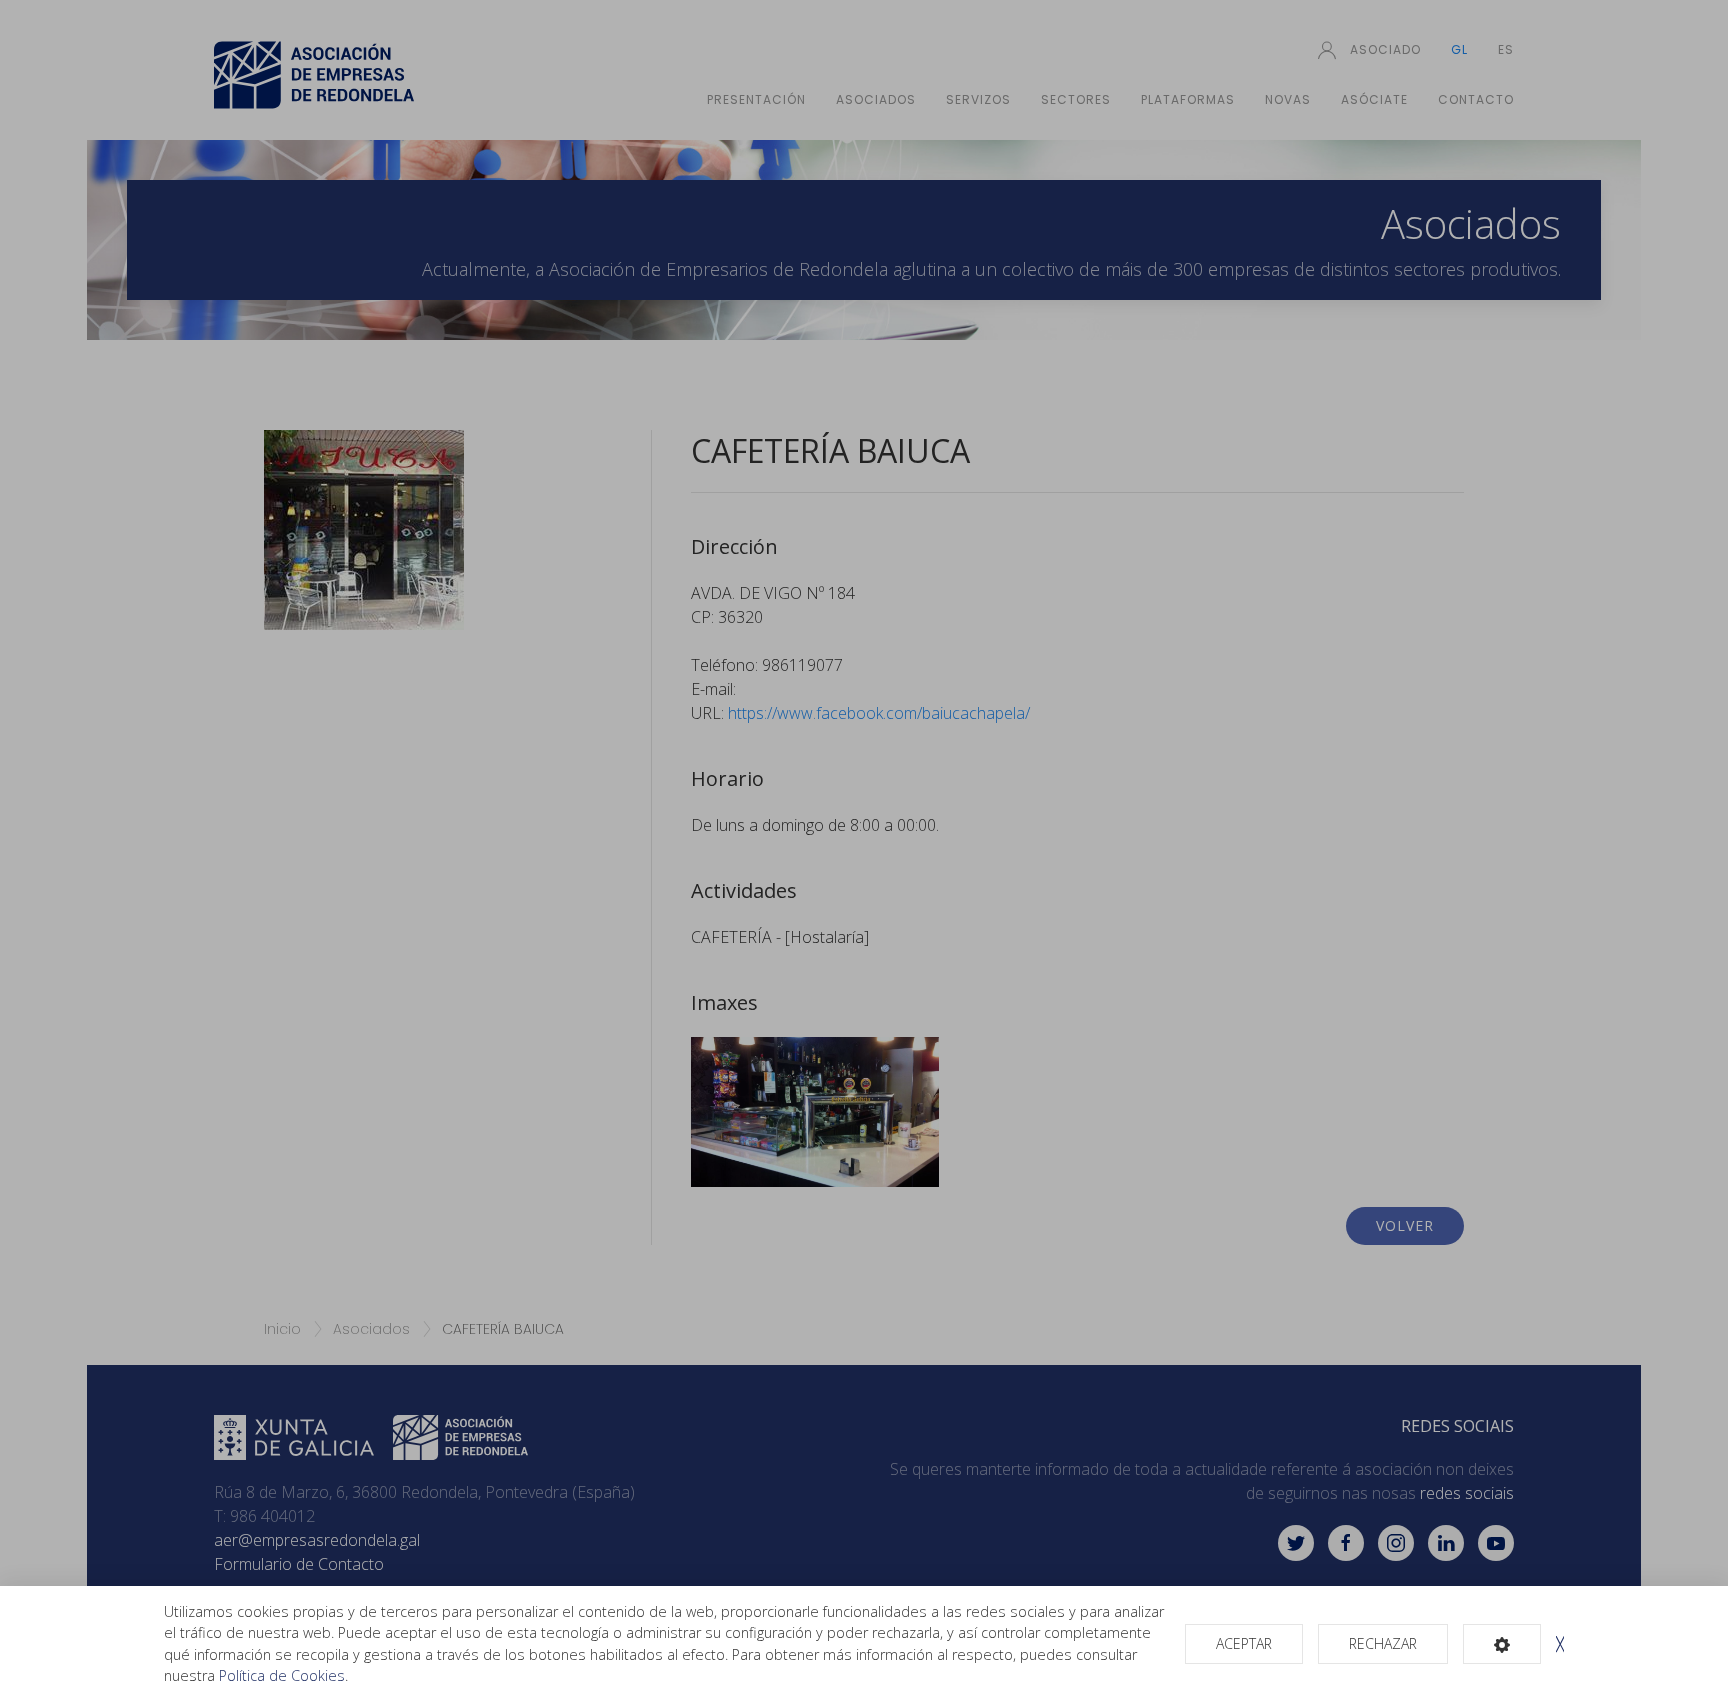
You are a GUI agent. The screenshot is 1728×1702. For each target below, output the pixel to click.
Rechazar (1383, 1643)
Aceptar (1244, 1643)
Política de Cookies (282, 1675)
